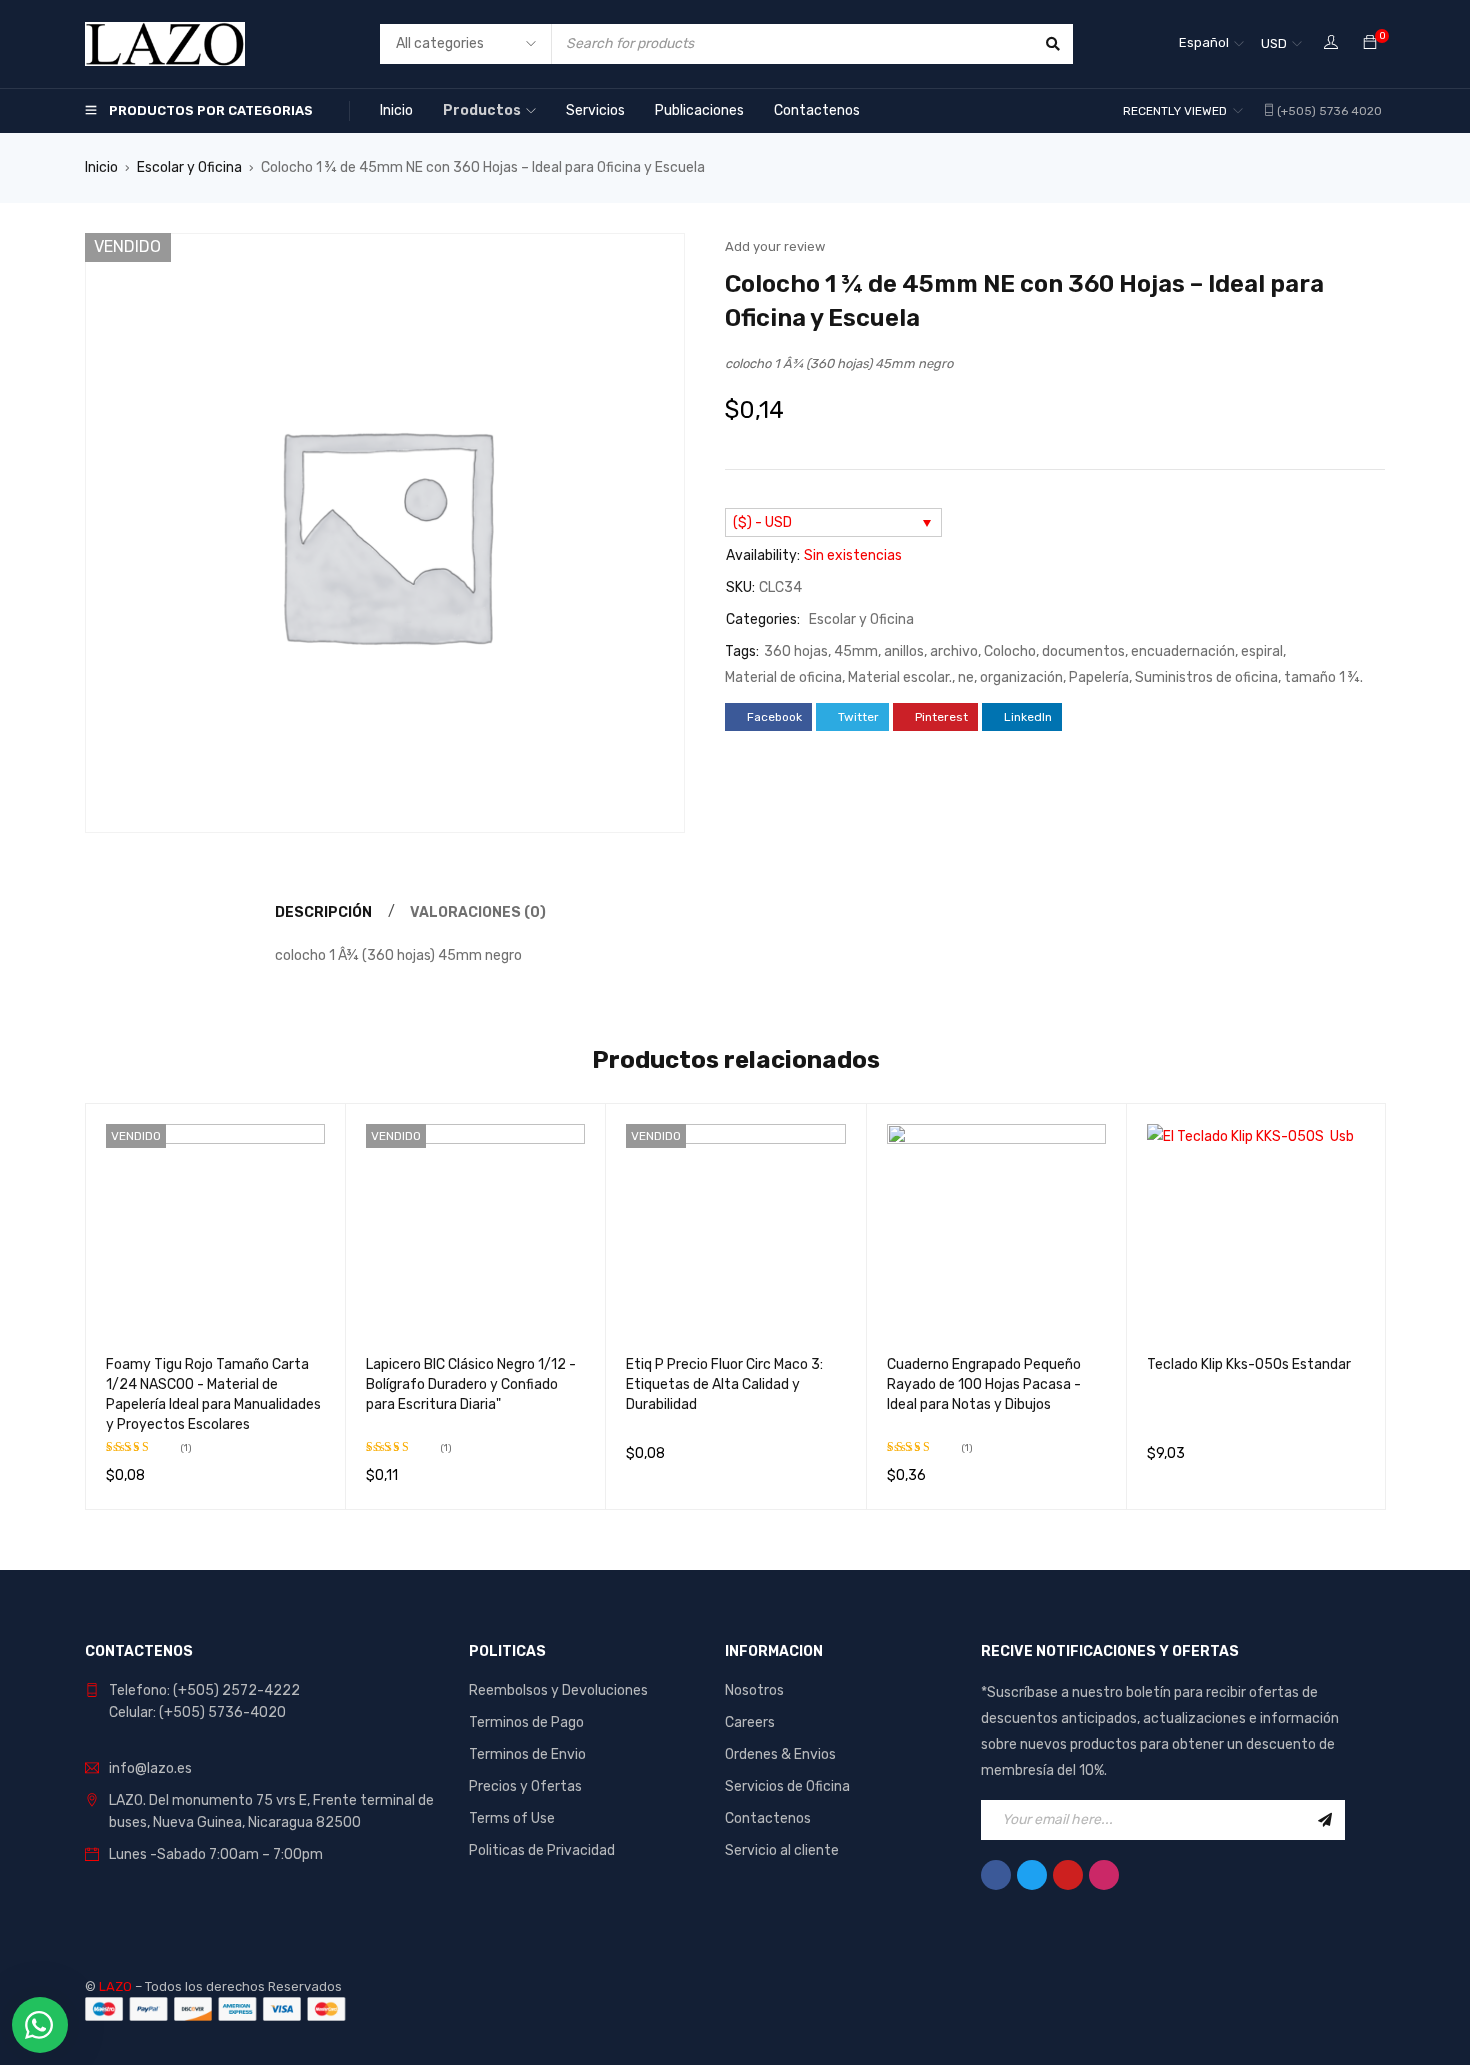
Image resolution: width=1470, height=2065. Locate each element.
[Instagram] (1104, 1875)
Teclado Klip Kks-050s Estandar (1249, 1364)
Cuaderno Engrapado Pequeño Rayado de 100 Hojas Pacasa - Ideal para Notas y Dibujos (984, 1384)
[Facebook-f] (996, 1875)
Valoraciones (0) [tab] (478, 912)
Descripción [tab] (323, 912)
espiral (1262, 651)
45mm (856, 651)
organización (1021, 677)
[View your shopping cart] (1370, 43)
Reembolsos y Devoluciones (558, 1690)
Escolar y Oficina (189, 167)
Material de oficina (783, 677)
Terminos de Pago (526, 1722)
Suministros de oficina (1206, 677)
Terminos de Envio (527, 1754)
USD (1274, 43)
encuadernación (1183, 651)
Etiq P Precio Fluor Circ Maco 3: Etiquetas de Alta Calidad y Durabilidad (724, 1384)
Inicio (101, 167)
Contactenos (768, 1818)
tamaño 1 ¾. (1323, 677)
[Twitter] (1032, 1875)
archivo (954, 651)
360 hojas (796, 651)
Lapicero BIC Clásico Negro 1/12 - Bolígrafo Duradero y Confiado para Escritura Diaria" (471, 1384)
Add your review (775, 246)
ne (966, 677)
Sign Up (1325, 1820)
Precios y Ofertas (525, 1786)
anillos (904, 651)
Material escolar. (900, 677)
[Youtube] (1068, 1875)
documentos (1083, 651)
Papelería (1099, 677)
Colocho (1010, 651)
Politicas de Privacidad (542, 1850)
